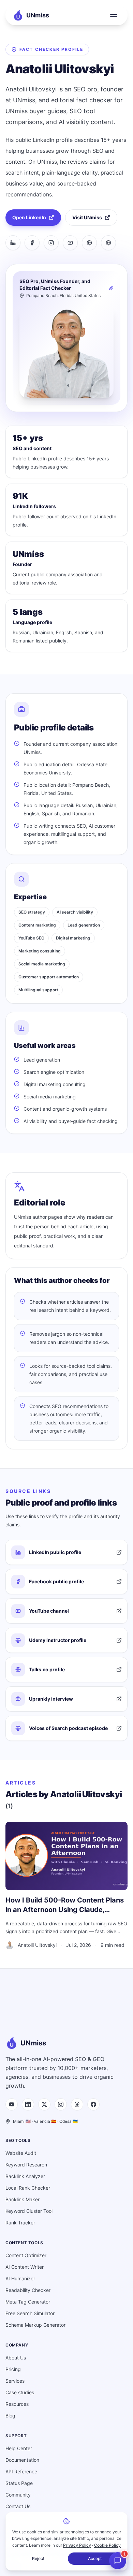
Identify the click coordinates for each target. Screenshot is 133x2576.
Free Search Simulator (30, 2313)
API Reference (21, 2471)
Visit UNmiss (87, 217)
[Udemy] (89, 243)
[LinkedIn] (13, 243)
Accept (95, 2558)
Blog (10, 2416)
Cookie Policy (107, 2545)
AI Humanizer (20, 2278)
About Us (16, 2358)
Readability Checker (28, 2290)
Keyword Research (26, 2165)
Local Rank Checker (28, 2188)
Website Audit (21, 2153)
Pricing (13, 2369)
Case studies (20, 2392)
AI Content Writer (25, 2267)
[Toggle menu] (114, 15)
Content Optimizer (26, 2255)
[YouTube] (70, 243)
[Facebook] (32, 243)
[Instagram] (51, 243)
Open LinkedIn (29, 217)
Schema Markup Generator (35, 2325)
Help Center (19, 2448)
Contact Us (18, 2506)
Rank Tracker (20, 2223)
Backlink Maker (23, 2199)
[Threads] (77, 2104)
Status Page (19, 2483)
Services (15, 2381)
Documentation (22, 2460)
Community (18, 2495)
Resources (17, 2404)
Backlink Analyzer (25, 2176)
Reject (38, 2558)
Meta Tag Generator (28, 2302)
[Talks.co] (108, 243)
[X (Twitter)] (44, 2104)
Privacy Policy (77, 2545)
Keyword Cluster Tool (29, 2211)
